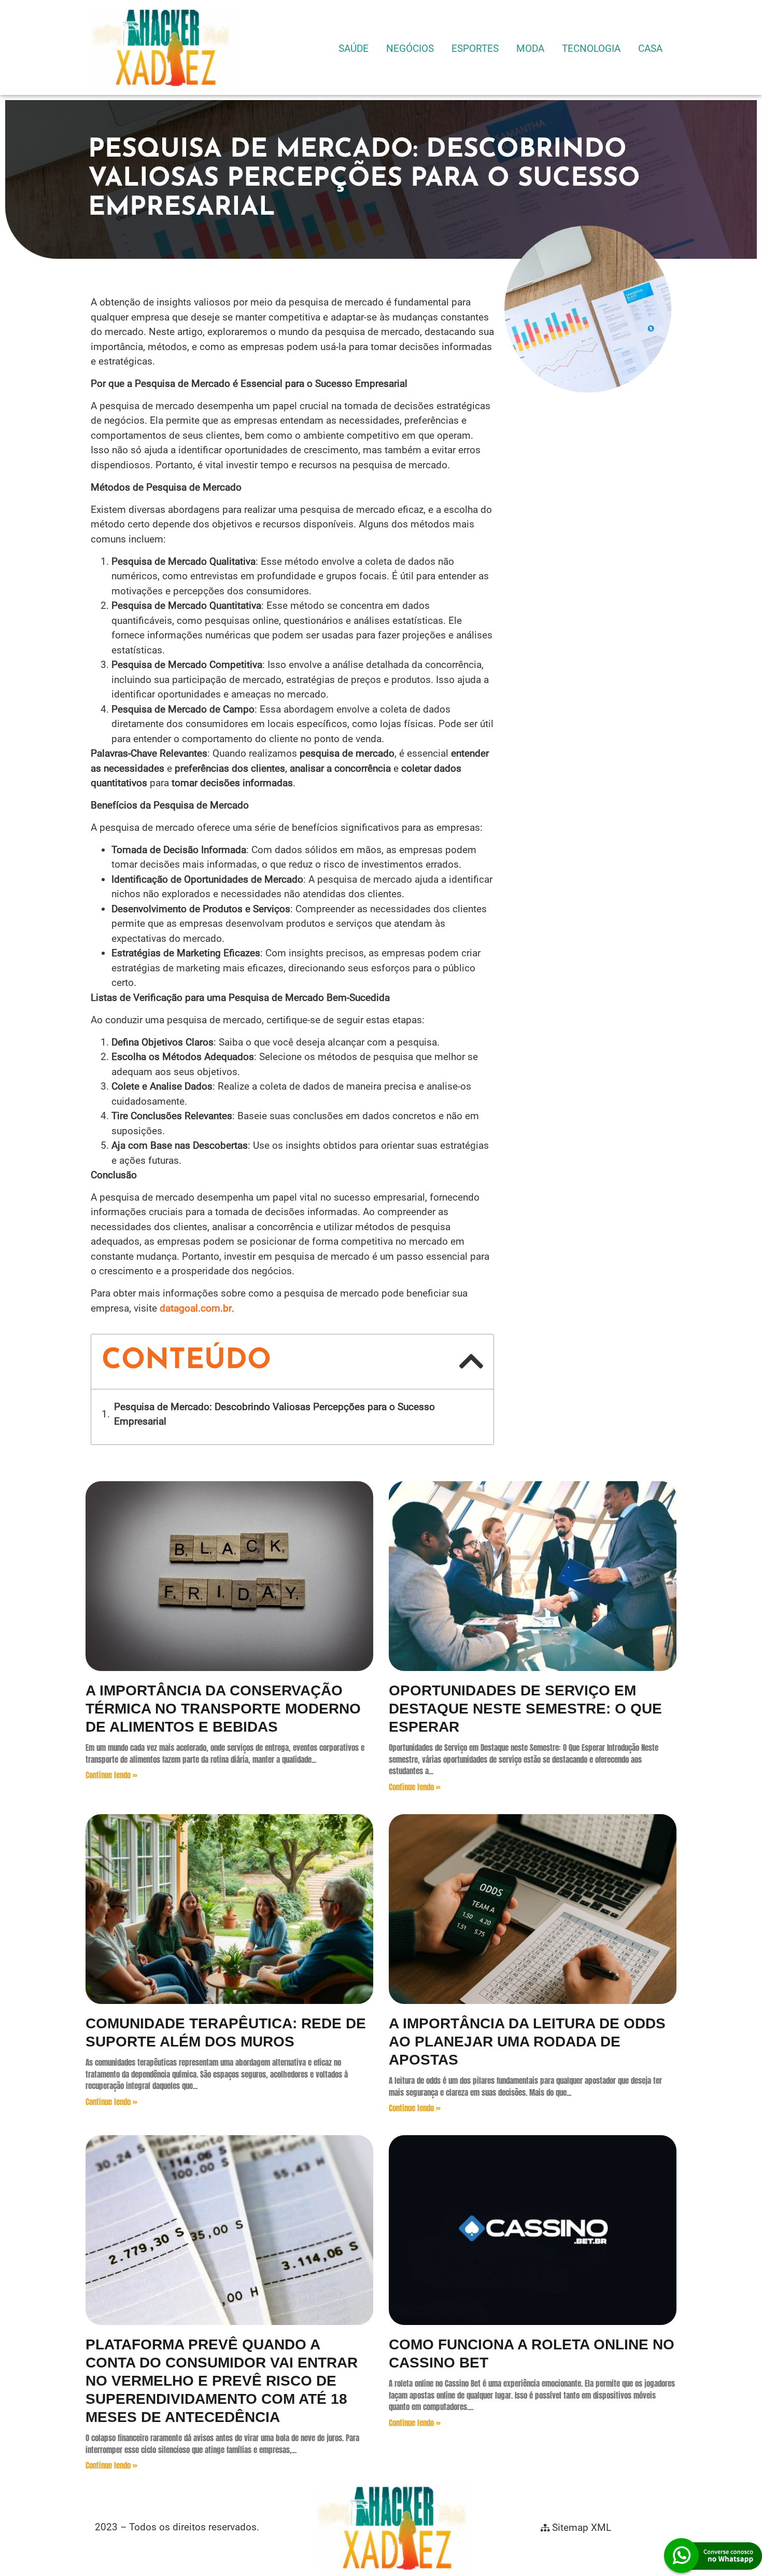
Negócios (410, 48)
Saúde (354, 48)
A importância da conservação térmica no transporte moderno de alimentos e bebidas (223, 1709)
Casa (650, 48)
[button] (471, 1361)
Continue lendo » (111, 1775)
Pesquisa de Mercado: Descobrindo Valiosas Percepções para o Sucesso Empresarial (274, 1414)
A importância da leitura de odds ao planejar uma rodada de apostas (527, 2042)
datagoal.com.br (196, 1308)
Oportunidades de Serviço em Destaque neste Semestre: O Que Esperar (525, 1709)
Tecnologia (591, 48)
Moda (530, 48)
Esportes (475, 48)
